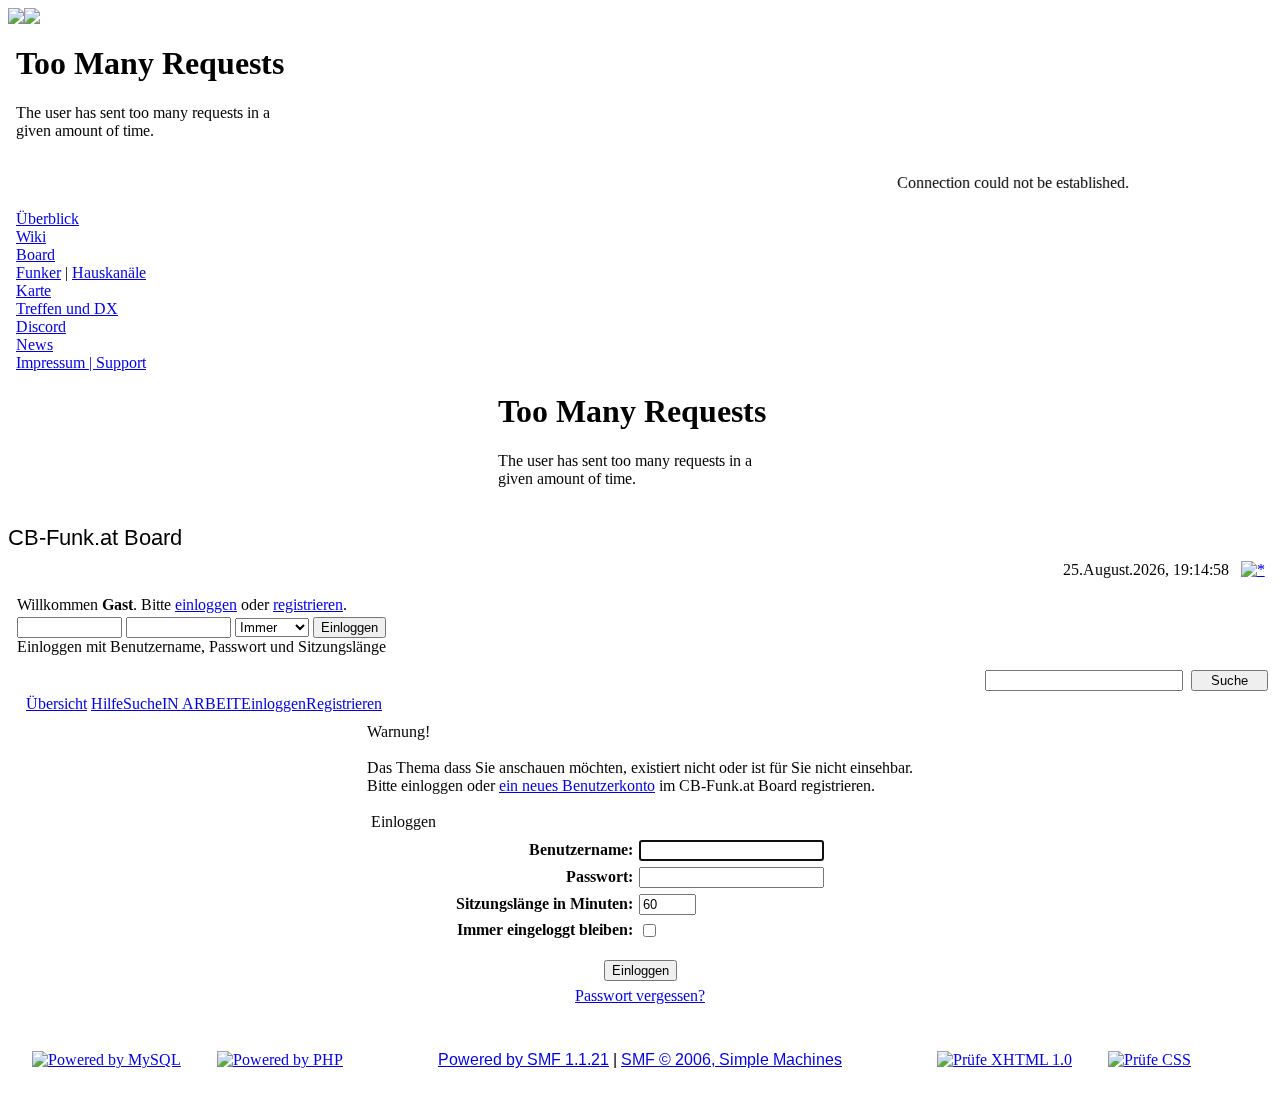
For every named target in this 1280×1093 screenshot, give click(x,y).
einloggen (206, 604)
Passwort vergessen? (640, 995)
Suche (142, 703)
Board (35, 254)
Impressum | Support (81, 362)
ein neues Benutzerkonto (577, 785)
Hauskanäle (109, 272)
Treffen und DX (67, 308)
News (34, 344)
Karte (33, 290)
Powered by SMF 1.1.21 (523, 1059)
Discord (41, 326)
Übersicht (56, 703)
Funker (38, 272)
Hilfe (107, 703)
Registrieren (344, 703)
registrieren (308, 604)
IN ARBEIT (201, 703)
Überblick (47, 218)
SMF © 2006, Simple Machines (731, 1059)
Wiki (31, 236)
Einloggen (273, 703)
